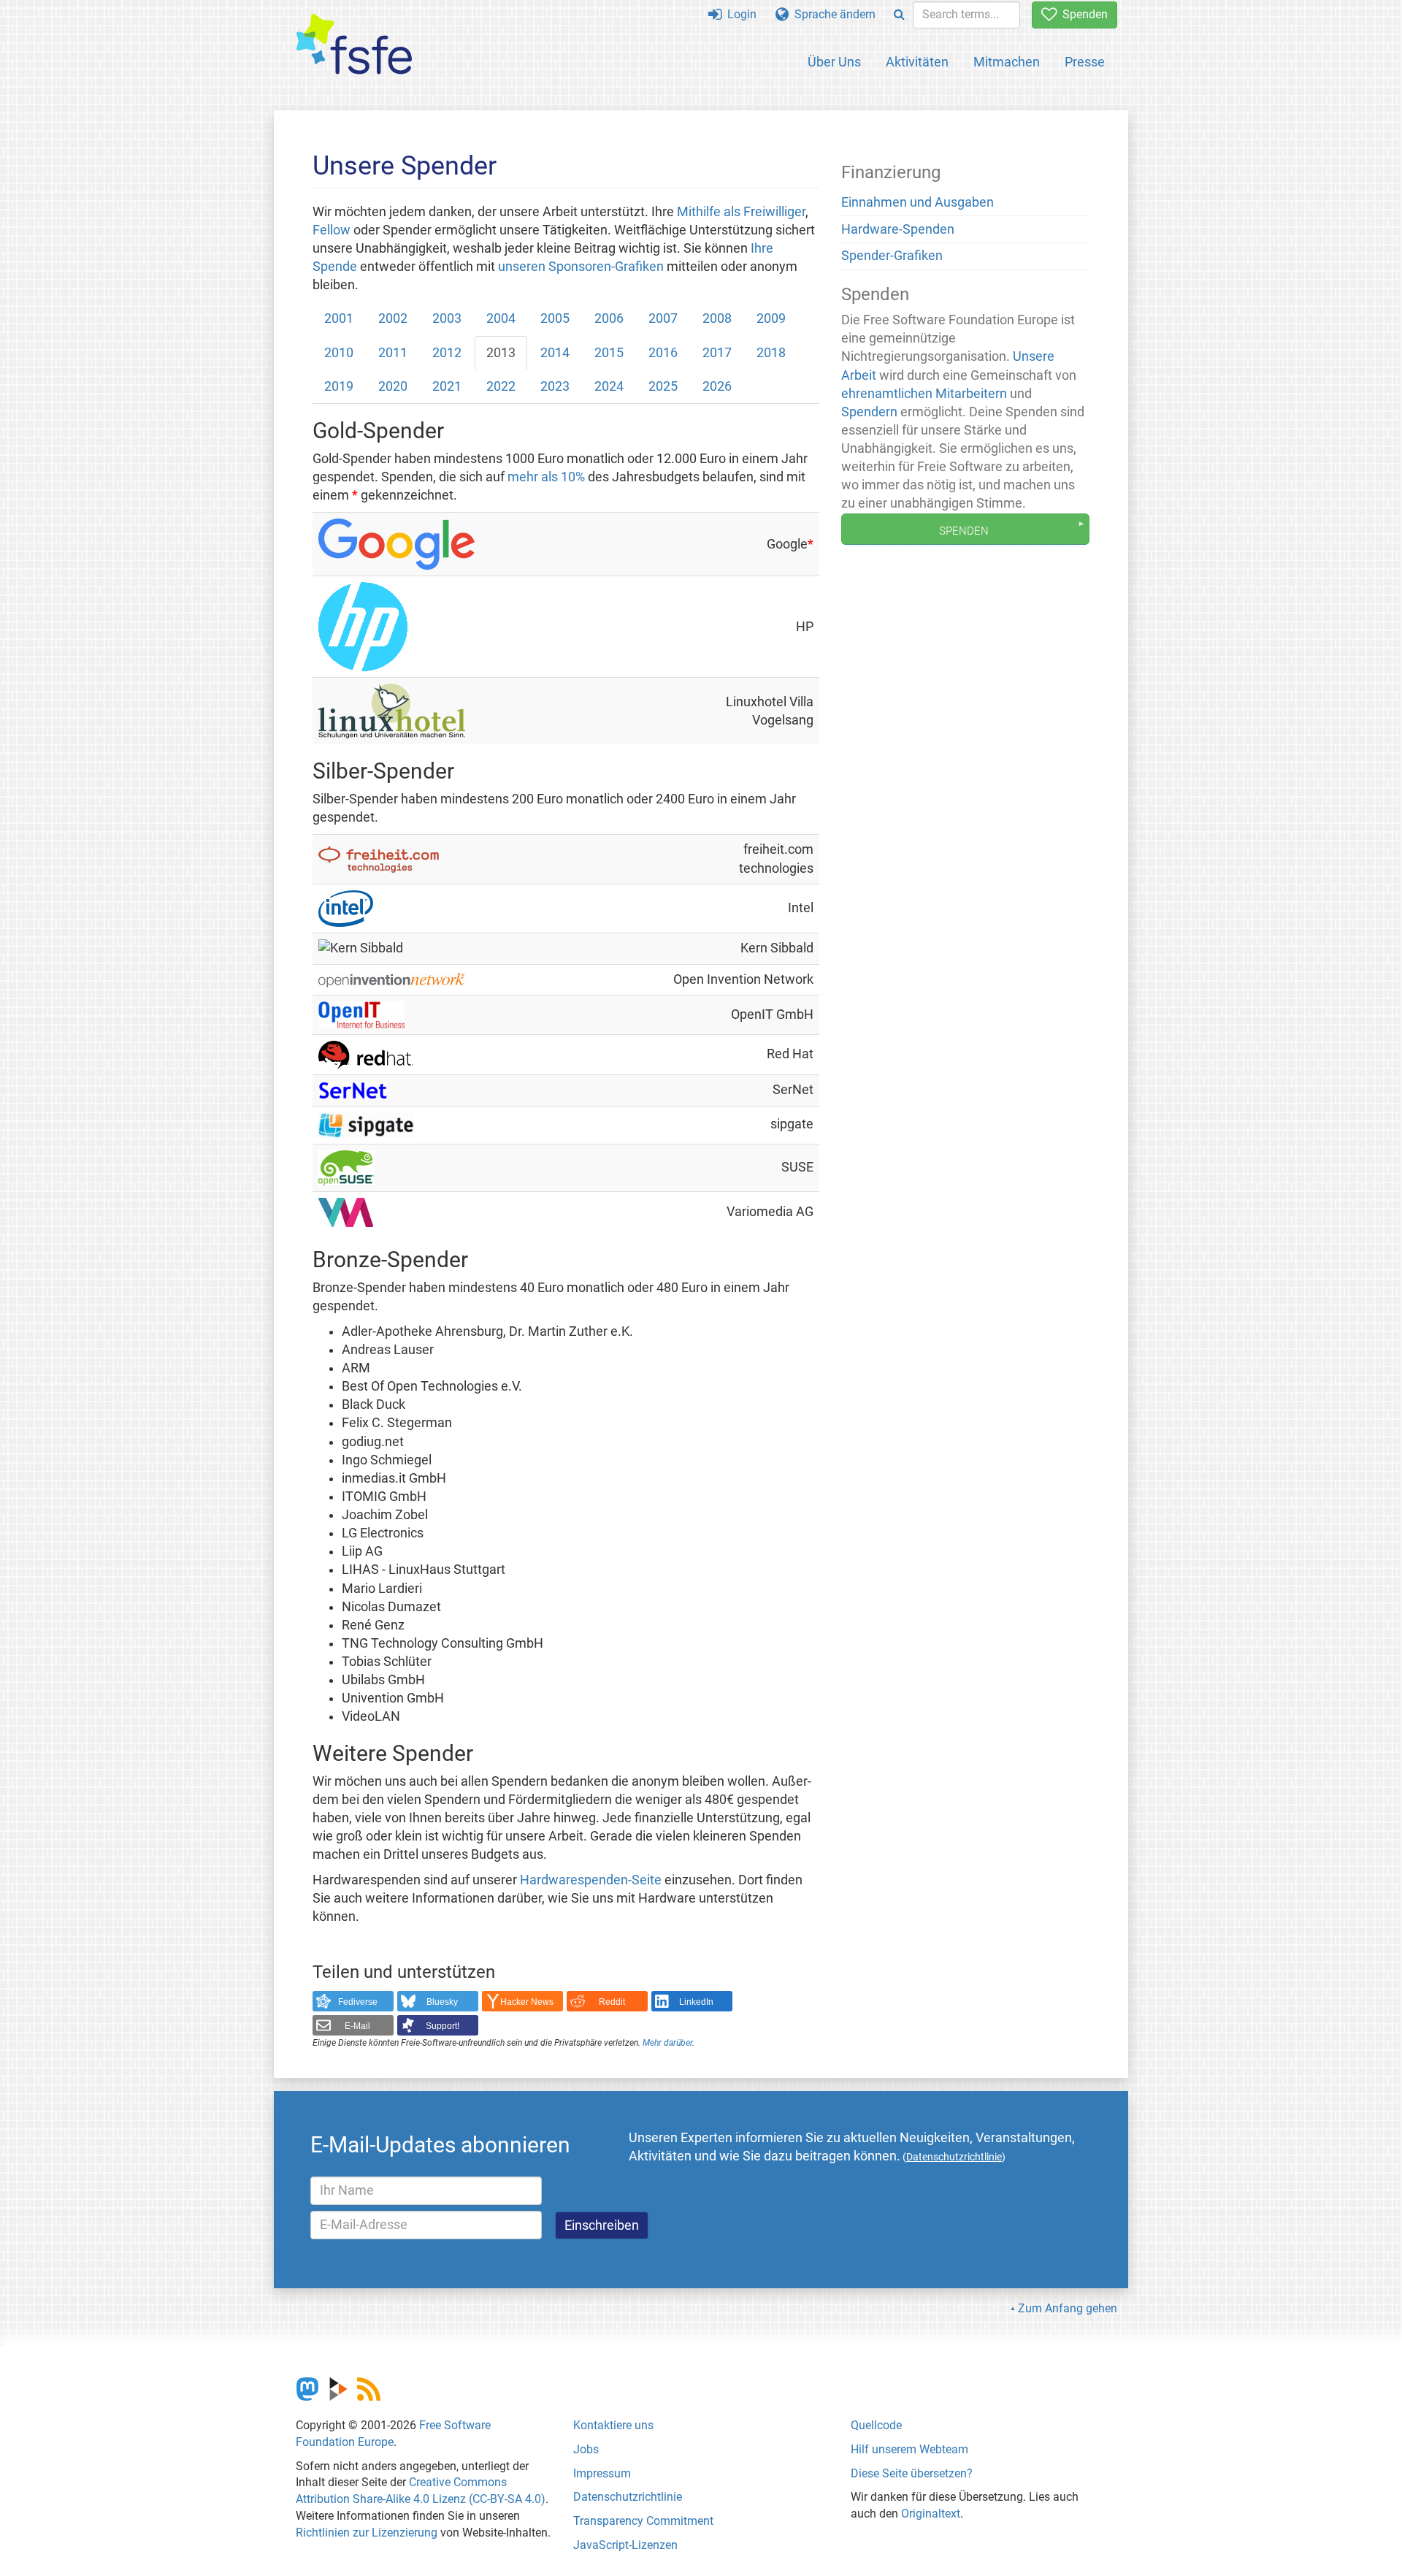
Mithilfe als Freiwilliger (741, 212)
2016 (663, 353)
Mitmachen (1007, 62)
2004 (501, 318)
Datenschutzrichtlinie (628, 2497)
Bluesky (442, 2002)
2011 (393, 353)
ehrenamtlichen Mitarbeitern (924, 394)
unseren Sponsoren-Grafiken (581, 267)
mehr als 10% (546, 477)
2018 (771, 353)
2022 (501, 386)
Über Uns (834, 62)
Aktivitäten (917, 62)
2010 (339, 353)
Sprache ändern (832, 14)
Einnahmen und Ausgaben (918, 202)
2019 (339, 386)
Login (739, 14)
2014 (555, 353)
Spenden (1082, 14)
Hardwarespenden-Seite (591, 1880)
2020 (393, 386)
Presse (1085, 62)
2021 (447, 386)
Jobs (586, 2449)
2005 (555, 318)
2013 (501, 353)
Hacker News (527, 2002)
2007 (663, 318)
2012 (447, 353)
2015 (609, 353)
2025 (663, 386)
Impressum (602, 2473)
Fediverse (358, 2002)
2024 (609, 386)
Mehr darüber (667, 2043)
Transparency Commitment (643, 2521)
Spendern (869, 412)
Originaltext (931, 2514)
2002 (393, 318)
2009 (771, 318)
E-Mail (357, 2026)
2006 (609, 318)
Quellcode (876, 2425)
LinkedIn (696, 2002)
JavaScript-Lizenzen (625, 2545)
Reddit (612, 2002)
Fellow (332, 230)
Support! (443, 2026)
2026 (717, 386)
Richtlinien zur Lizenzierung (367, 2533)
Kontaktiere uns (613, 2425)
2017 (717, 353)
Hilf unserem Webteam (909, 2449)
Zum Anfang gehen (1068, 2308)
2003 (447, 318)
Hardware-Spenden (898, 229)
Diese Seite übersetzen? (912, 2473)
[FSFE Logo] (354, 45)
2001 (339, 318)
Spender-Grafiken (892, 256)
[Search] (899, 15)
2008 (717, 318)
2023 (555, 386)
